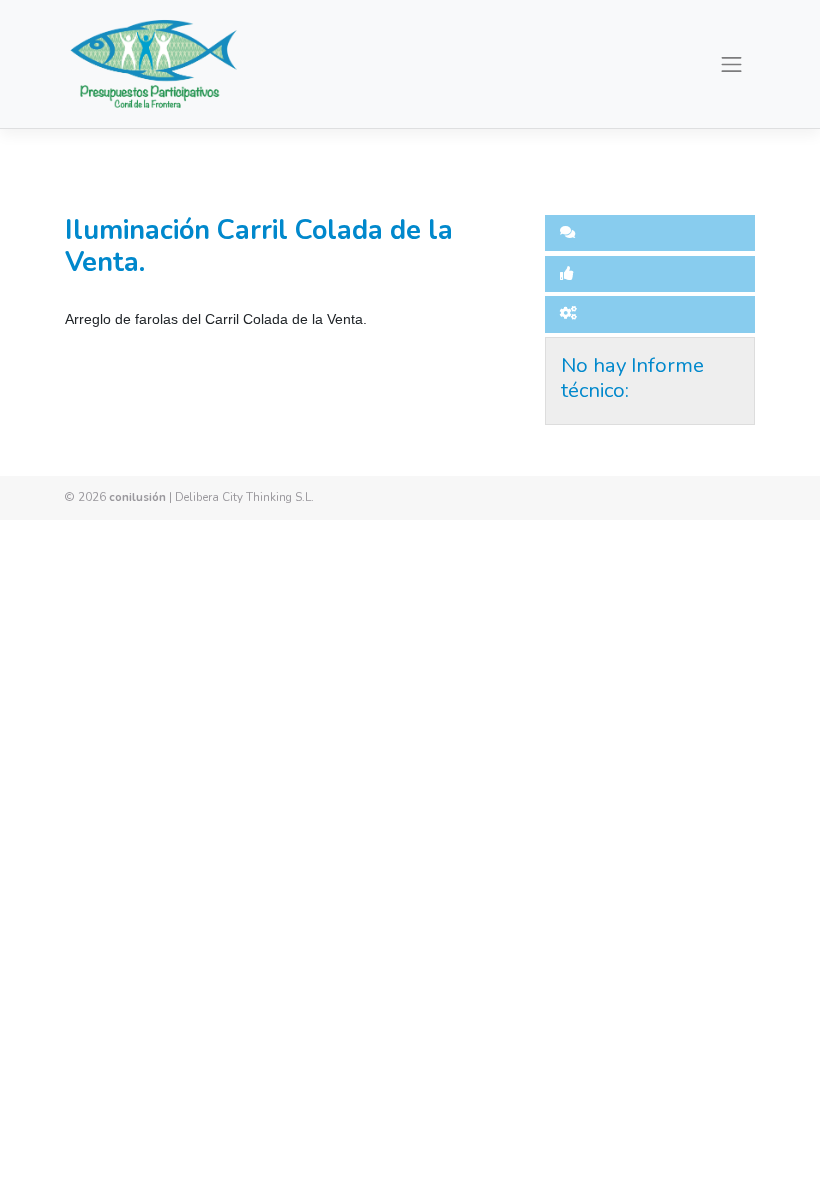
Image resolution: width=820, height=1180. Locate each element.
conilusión (137, 497)
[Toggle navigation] (732, 64)
